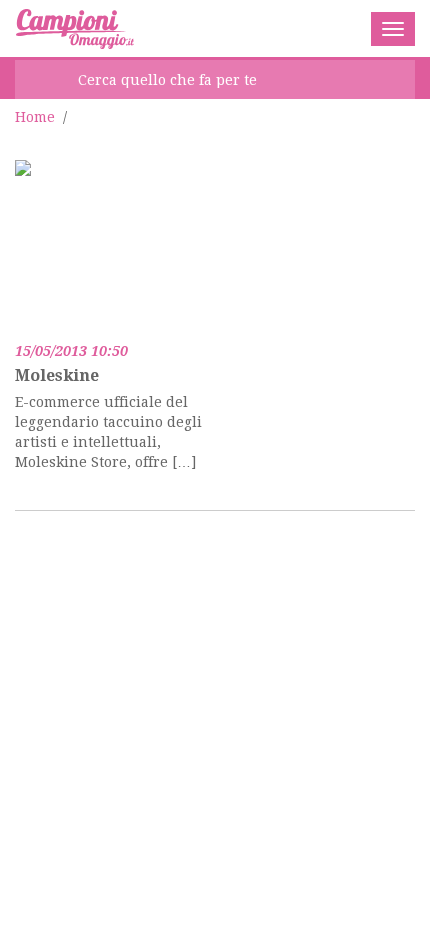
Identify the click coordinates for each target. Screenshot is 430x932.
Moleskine (57, 375)
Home (35, 117)
